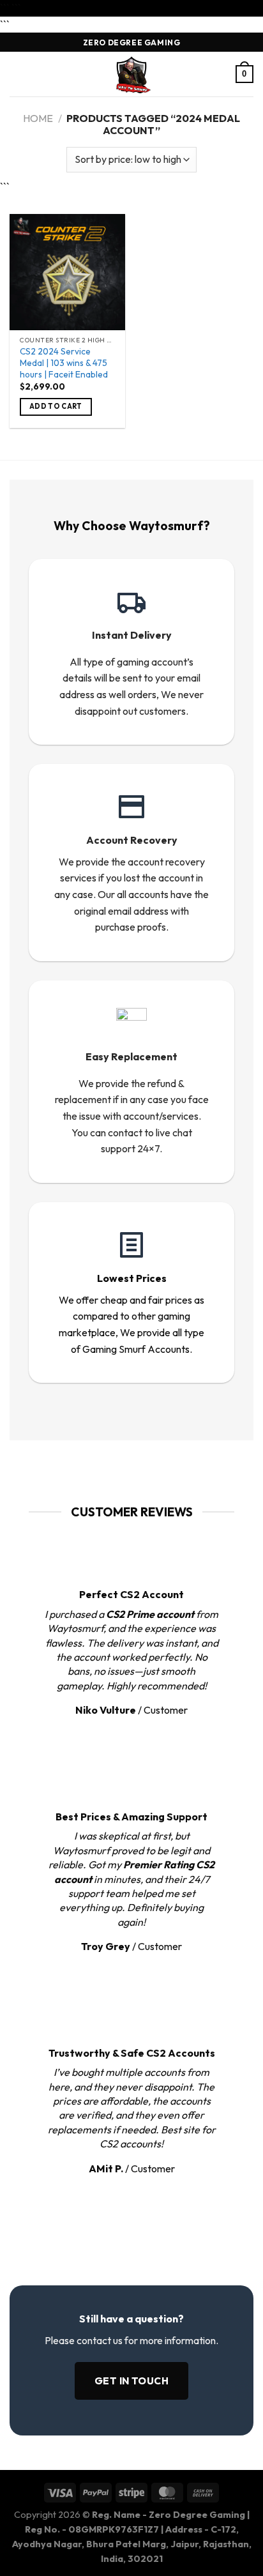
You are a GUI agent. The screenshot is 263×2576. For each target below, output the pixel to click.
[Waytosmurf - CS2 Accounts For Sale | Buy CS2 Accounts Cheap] (131, 74)
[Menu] (17, 74)
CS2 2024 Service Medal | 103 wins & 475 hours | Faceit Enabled (64, 363)
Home (38, 118)
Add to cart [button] (56, 406)
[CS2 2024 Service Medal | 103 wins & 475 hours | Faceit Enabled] (67, 272)
